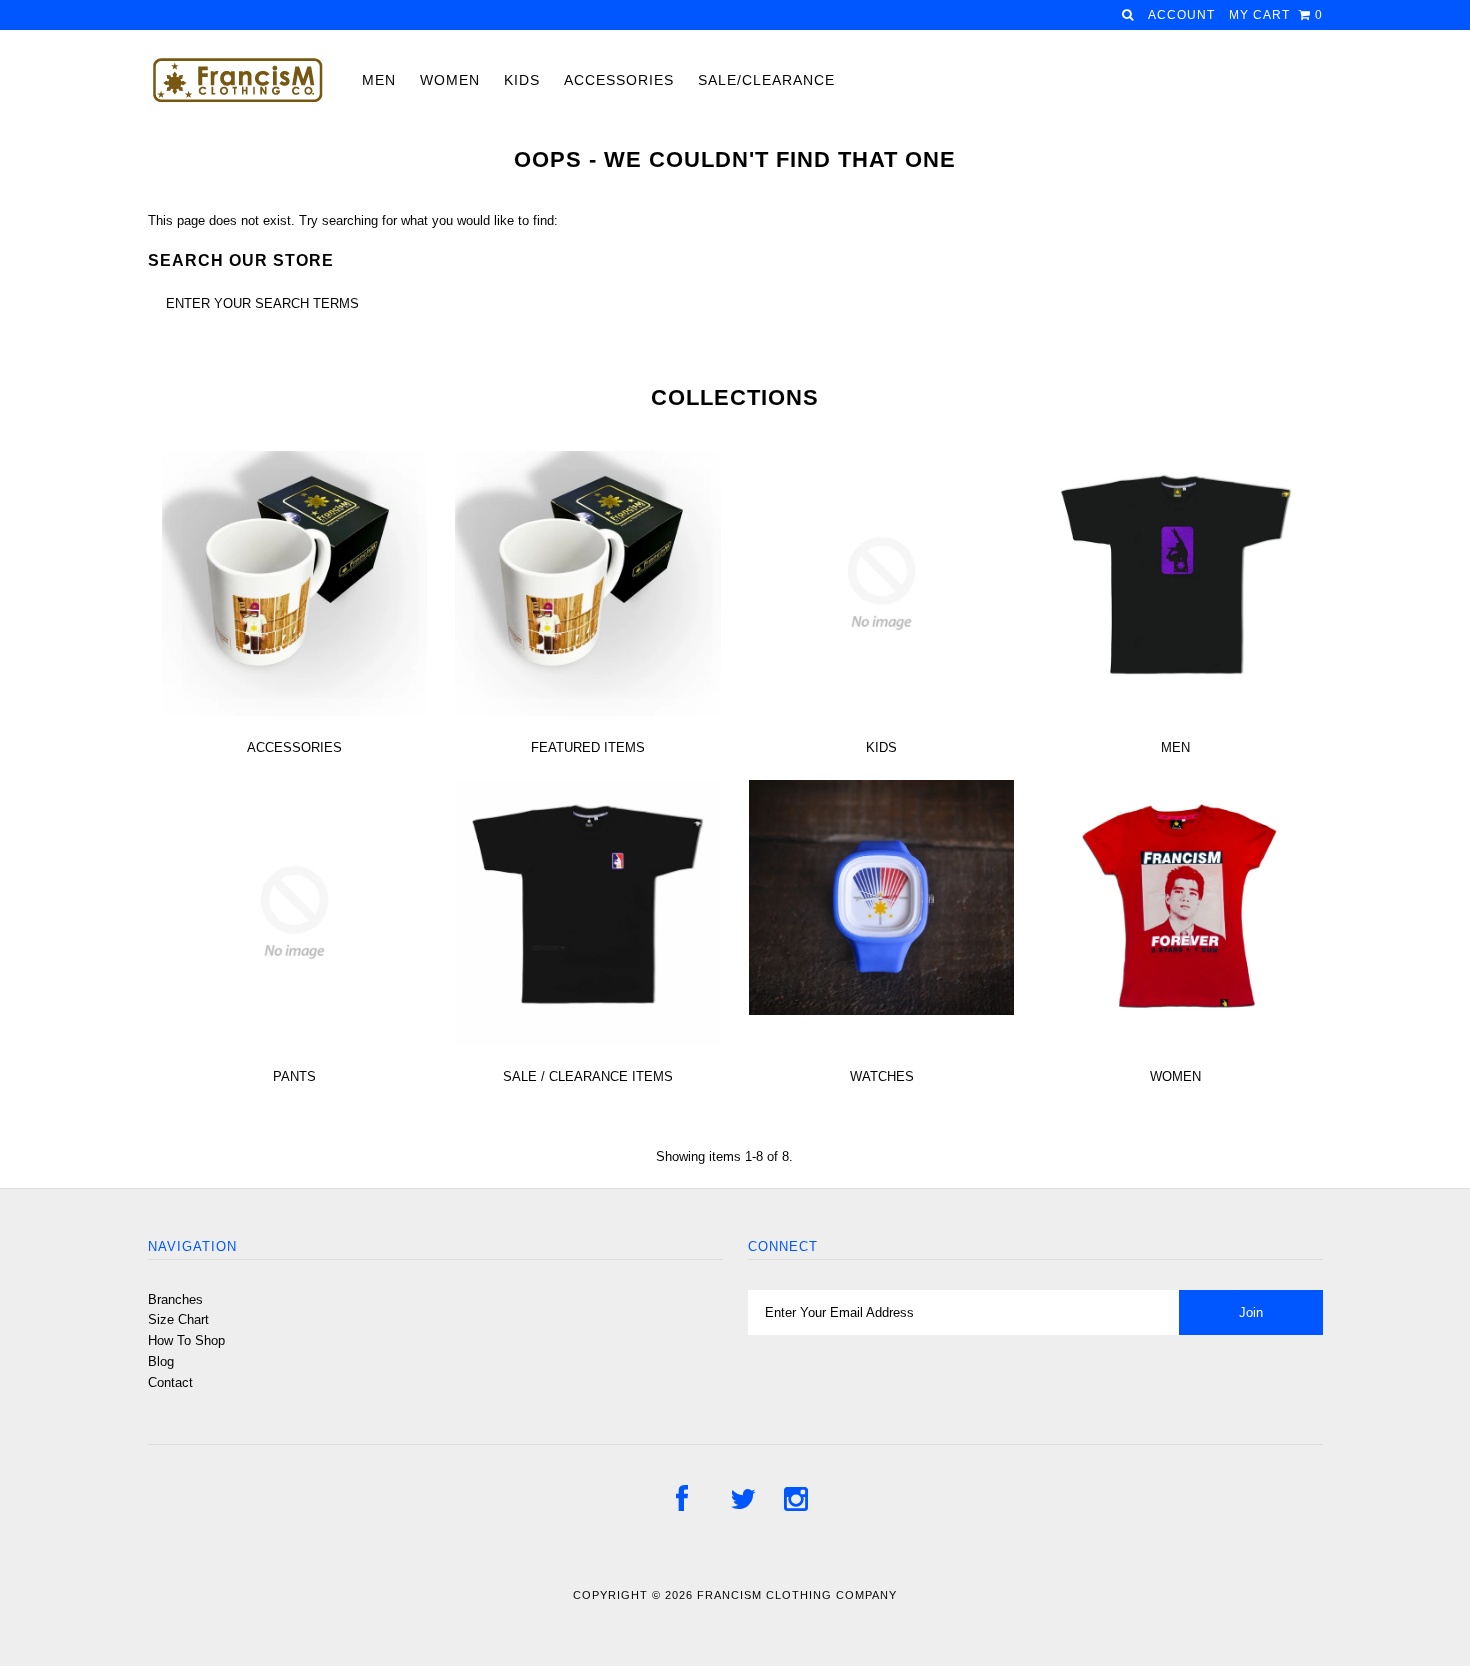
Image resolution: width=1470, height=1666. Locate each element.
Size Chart (178, 1319)
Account (1181, 15)
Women (450, 80)
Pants (294, 1076)
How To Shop (186, 1340)
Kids (522, 80)
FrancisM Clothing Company (797, 1595)
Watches (882, 1076)
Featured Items (588, 747)
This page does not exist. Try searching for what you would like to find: (353, 220)
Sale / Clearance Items (588, 1076)
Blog (161, 1361)
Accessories (619, 80)
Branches (175, 1299)
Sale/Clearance (766, 80)
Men (379, 80)
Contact (170, 1382)
